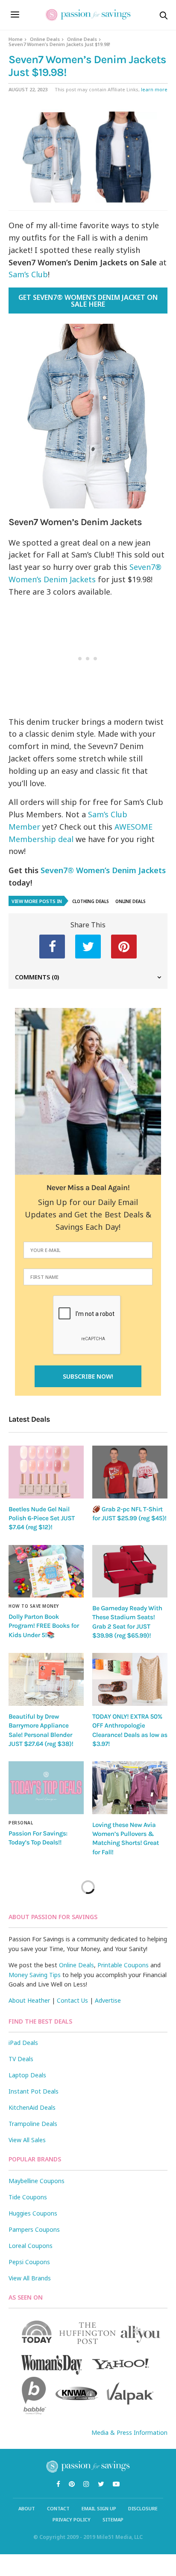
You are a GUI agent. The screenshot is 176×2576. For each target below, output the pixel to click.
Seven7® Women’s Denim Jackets (103, 870)
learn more (154, 89)
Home (16, 39)
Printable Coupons (123, 1965)
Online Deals (45, 39)
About (27, 2508)
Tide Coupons (28, 2197)
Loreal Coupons (31, 2246)
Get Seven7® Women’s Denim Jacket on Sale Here (88, 301)
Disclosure (143, 2508)
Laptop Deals (27, 2075)
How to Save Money (34, 1606)
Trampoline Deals (33, 2124)
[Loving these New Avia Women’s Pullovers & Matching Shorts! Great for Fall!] (130, 1788)
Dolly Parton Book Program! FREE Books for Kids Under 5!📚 (44, 1626)
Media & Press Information (129, 2432)
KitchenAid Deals (32, 2107)
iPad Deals (23, 2043)
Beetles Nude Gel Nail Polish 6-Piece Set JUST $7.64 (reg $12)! (42, 1518)
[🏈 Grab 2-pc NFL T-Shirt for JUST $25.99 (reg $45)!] (130, 1472)
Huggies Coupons (33, 2213)
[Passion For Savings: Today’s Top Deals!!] (46, 1788)
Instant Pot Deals (34, 2091)
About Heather (29, 2000)
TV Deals (21, 2059)
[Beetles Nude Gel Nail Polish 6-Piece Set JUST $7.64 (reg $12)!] (46, 1472)
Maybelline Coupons (37, 2181)
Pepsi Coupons (29, 2262)
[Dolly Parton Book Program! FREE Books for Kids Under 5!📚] (46, 1571)
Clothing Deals (91, 901)
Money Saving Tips (35, 1975)
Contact (58, 2508)
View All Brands (30, 2278)
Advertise (108, 2000)
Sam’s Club (28, 274)
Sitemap (113, 2519)
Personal (21, 1823)
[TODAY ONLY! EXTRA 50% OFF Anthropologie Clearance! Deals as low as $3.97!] (130, 1679)
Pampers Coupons (34, 2229)
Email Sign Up (99, 2508)
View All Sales (27, 2140)
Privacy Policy (72, 2519)
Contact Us (72, 2000)
